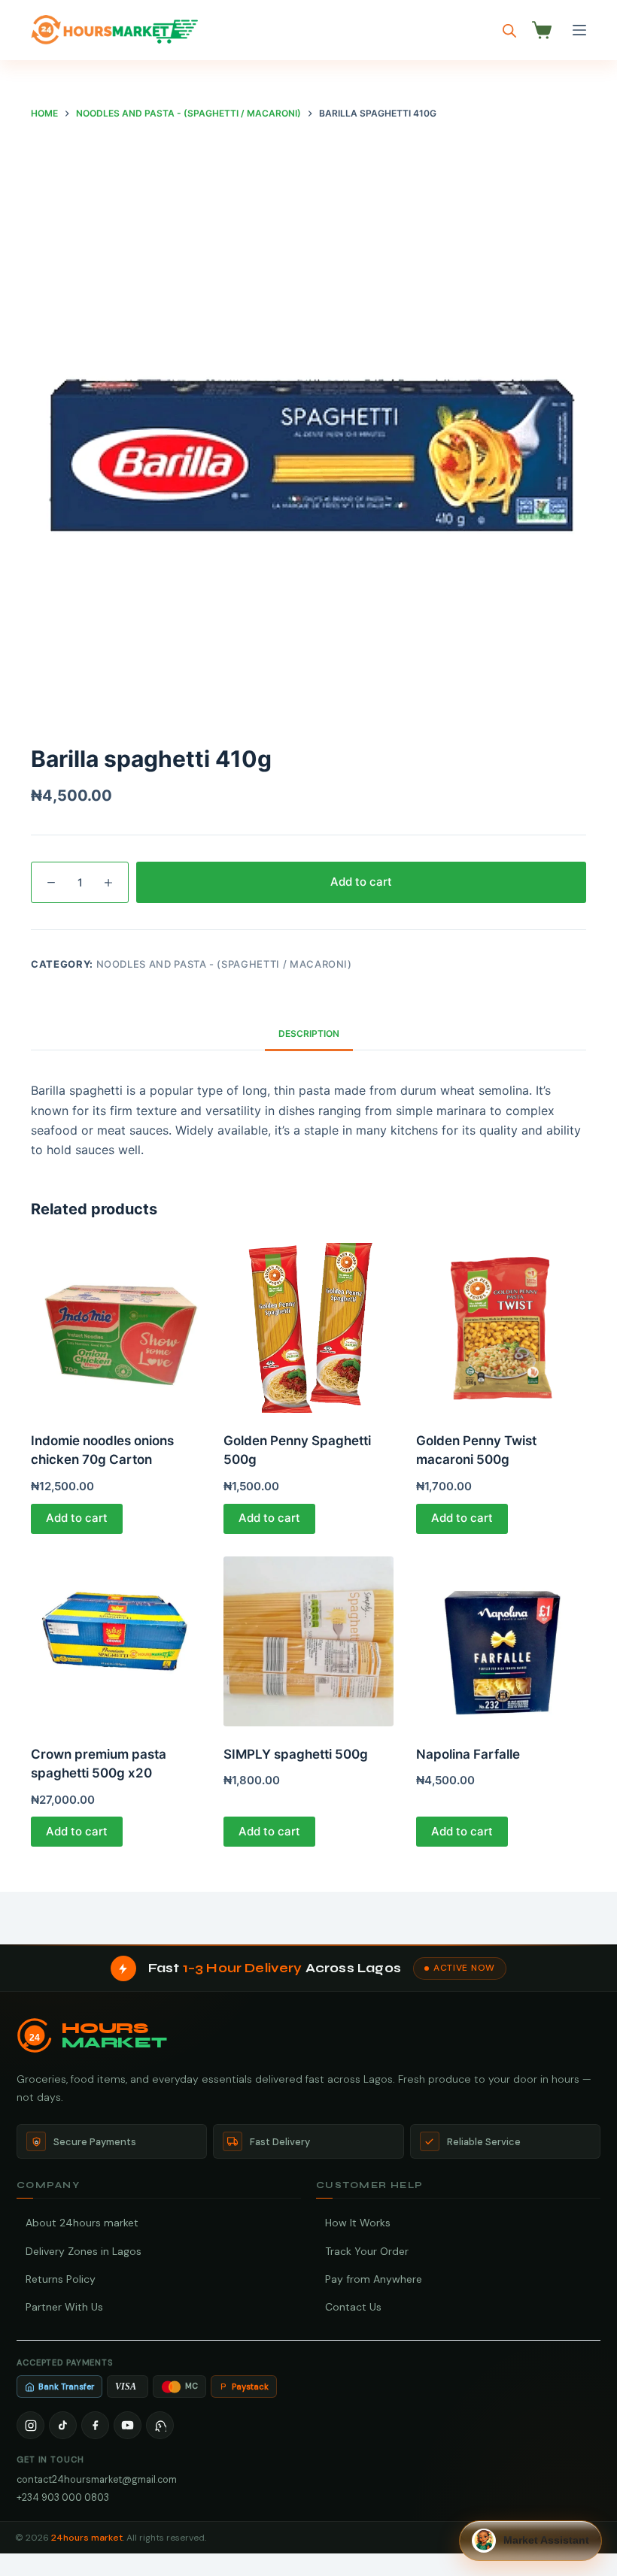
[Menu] (579, 30)
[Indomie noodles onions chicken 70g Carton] (116, 1328)
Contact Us (353, 2307)
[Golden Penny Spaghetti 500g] (308, 1328)
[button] (530, 2541)
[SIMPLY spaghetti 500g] (308, 1641)
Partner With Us (64, 2307)
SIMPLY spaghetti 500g (296, 1754)
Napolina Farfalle (468, 1754)
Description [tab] (309, 1033)
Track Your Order (367, 2251)
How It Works (358, 2223)
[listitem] (30, 2425)
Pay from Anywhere (374, 2279)
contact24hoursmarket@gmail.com (97, 2479)
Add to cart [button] (77, 1518)
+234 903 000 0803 (63, 2497)
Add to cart (361, 882)
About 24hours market (82, 2223)
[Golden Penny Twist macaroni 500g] (501, 1328)
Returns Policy (61, 2279)
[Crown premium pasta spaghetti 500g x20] (116, 1641)
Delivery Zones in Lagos (84, 2251)
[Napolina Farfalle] (501, 1641)
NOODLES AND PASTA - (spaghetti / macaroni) (224, 964)
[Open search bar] (509, 30)
